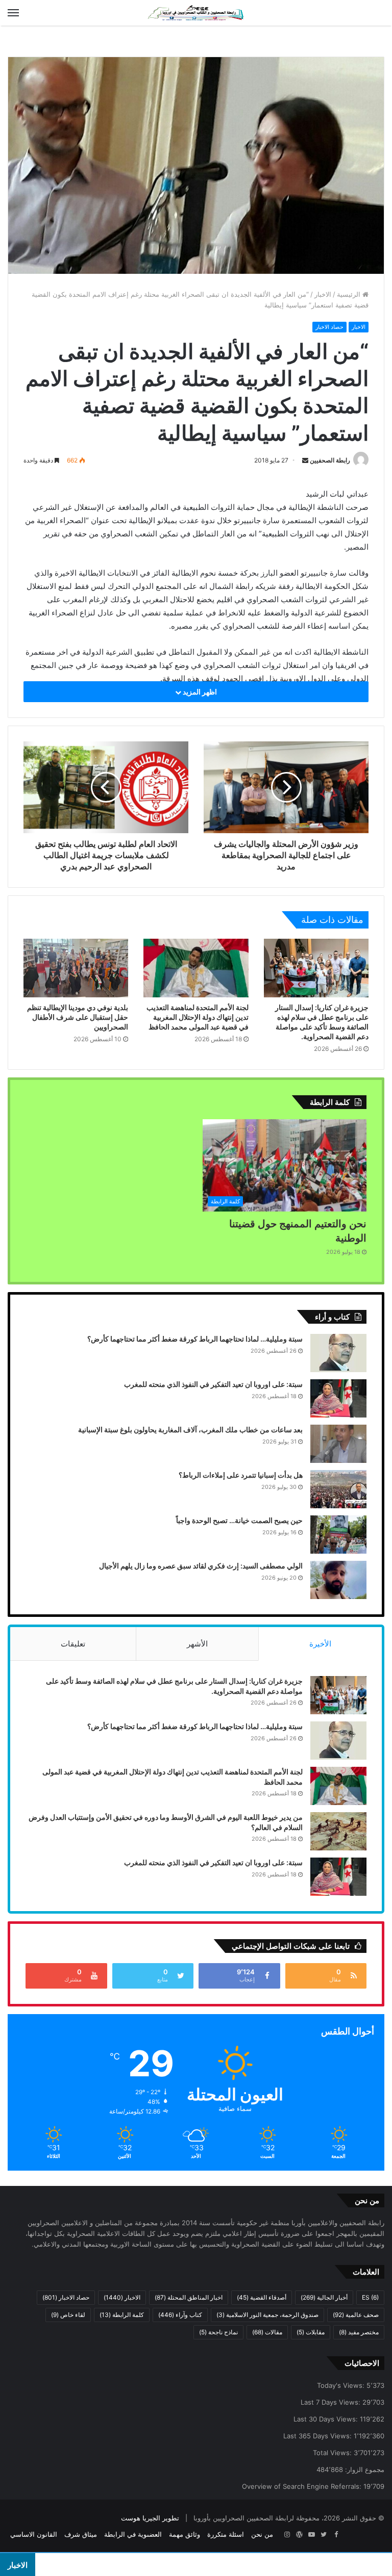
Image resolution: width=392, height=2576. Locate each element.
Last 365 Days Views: (318, 2436)
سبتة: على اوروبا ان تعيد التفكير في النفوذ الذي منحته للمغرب (213, 1384)
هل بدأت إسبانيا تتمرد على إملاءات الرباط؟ (241, 1475)
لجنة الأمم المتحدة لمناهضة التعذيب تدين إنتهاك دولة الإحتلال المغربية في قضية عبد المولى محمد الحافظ (198, 1017)
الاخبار (323, 294)
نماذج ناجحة (218, 2332)
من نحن (262, 2534)
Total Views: (333, 2453)
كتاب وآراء (180, 2315)
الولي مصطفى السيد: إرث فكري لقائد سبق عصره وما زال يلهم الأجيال (201, 1566)
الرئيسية (350, 294)
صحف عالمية (356, 2315)
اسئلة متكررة (226, 2534)
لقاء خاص (68, 2315)
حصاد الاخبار (329, 327)
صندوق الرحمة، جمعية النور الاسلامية (267, 2315)
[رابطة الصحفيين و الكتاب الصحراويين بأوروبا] (196, 13)
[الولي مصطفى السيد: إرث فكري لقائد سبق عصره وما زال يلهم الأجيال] (338, 1580)
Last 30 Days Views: (327, 2419)
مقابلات (311, 2332)
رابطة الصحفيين (330, 460)
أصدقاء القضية (262, 2297)
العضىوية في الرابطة (133, 2534)
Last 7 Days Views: (332, 2402)
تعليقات (73, 1644)
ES (370, 2297)
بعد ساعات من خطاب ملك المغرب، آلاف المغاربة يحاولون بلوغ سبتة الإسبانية (190, 1429)
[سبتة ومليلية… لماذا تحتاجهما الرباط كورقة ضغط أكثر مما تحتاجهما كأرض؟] (338, 1353)
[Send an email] (305, 460)
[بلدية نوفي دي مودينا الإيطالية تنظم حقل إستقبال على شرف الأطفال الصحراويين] (76, 968)
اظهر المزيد (199, 692)
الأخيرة (320, 1644)
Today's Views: (342, 2385)
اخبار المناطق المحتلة (189, 2297)
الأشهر (197, 1644)
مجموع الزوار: (364, 2469)
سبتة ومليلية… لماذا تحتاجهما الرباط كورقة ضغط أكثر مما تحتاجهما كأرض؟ (195, 1339)
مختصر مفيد (359, 2332)
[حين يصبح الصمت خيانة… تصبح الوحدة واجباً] (338, 1535)
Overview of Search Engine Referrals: (303, 2486)
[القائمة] (13, 13)
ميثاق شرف (81, 2534)
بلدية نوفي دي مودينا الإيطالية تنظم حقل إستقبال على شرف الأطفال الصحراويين (78, 1017)
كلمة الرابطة (122, 2315)
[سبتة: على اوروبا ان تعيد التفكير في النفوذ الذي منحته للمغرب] (338, 1398)
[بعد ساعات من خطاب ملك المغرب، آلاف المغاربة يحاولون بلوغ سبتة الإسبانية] (338, 1444)
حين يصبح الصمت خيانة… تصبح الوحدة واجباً (239, 1520)
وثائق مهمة (185, 2534)
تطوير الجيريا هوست (150, 2518)
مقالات (267, 2332)
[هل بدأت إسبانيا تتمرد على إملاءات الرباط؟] (338, 1489)
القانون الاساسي (34, 2534)
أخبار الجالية (324, 2297)
